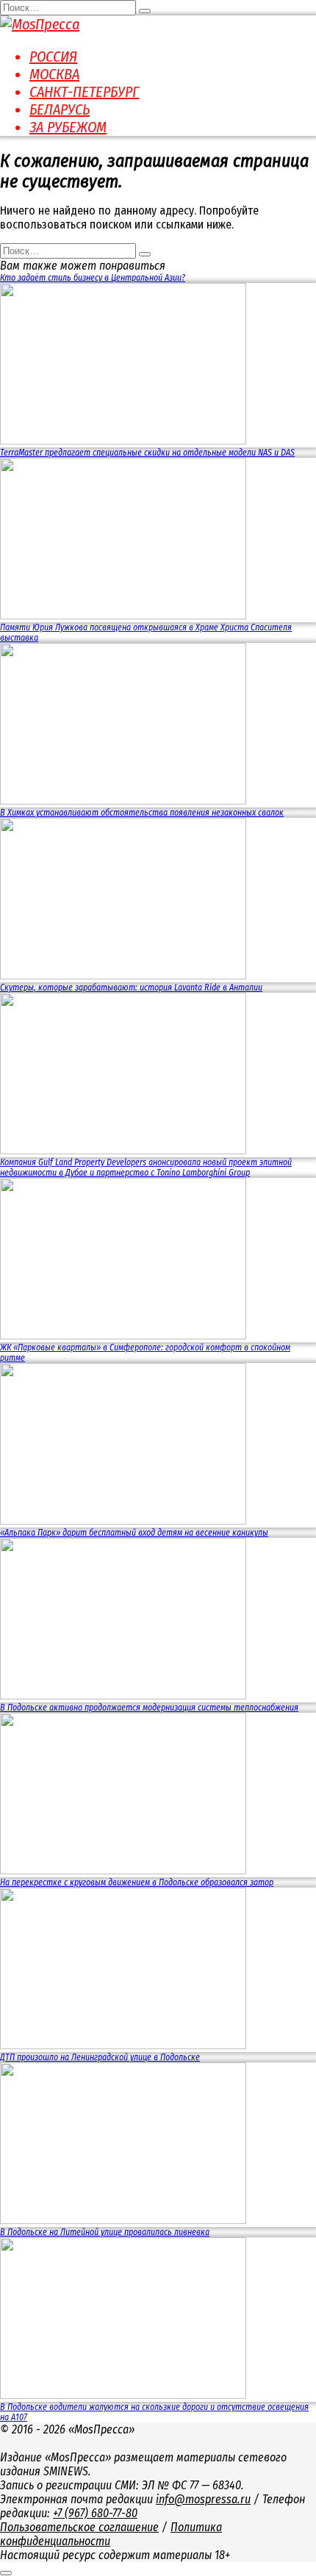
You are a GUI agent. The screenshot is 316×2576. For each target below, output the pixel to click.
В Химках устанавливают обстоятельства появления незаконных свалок (142, 813)
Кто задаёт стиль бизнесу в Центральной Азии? (93, 278)
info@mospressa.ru (203, 2499)
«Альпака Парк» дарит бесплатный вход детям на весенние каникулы (134, 1533)
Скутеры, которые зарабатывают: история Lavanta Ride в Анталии (131, 987)
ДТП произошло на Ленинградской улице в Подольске (100, 2057)
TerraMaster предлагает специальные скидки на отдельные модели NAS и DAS (147, 453)
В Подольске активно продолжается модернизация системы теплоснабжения (149, 1708)
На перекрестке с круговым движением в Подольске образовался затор (137, 1882)
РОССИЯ (53, 57)
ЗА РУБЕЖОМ (68, 127)
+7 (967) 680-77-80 (95, 2513)
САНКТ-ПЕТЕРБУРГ (84, 92)
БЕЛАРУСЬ (60, 109)
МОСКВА (54, 74)
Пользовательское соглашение (79, 2527)
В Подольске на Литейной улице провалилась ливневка (105, 2232)
